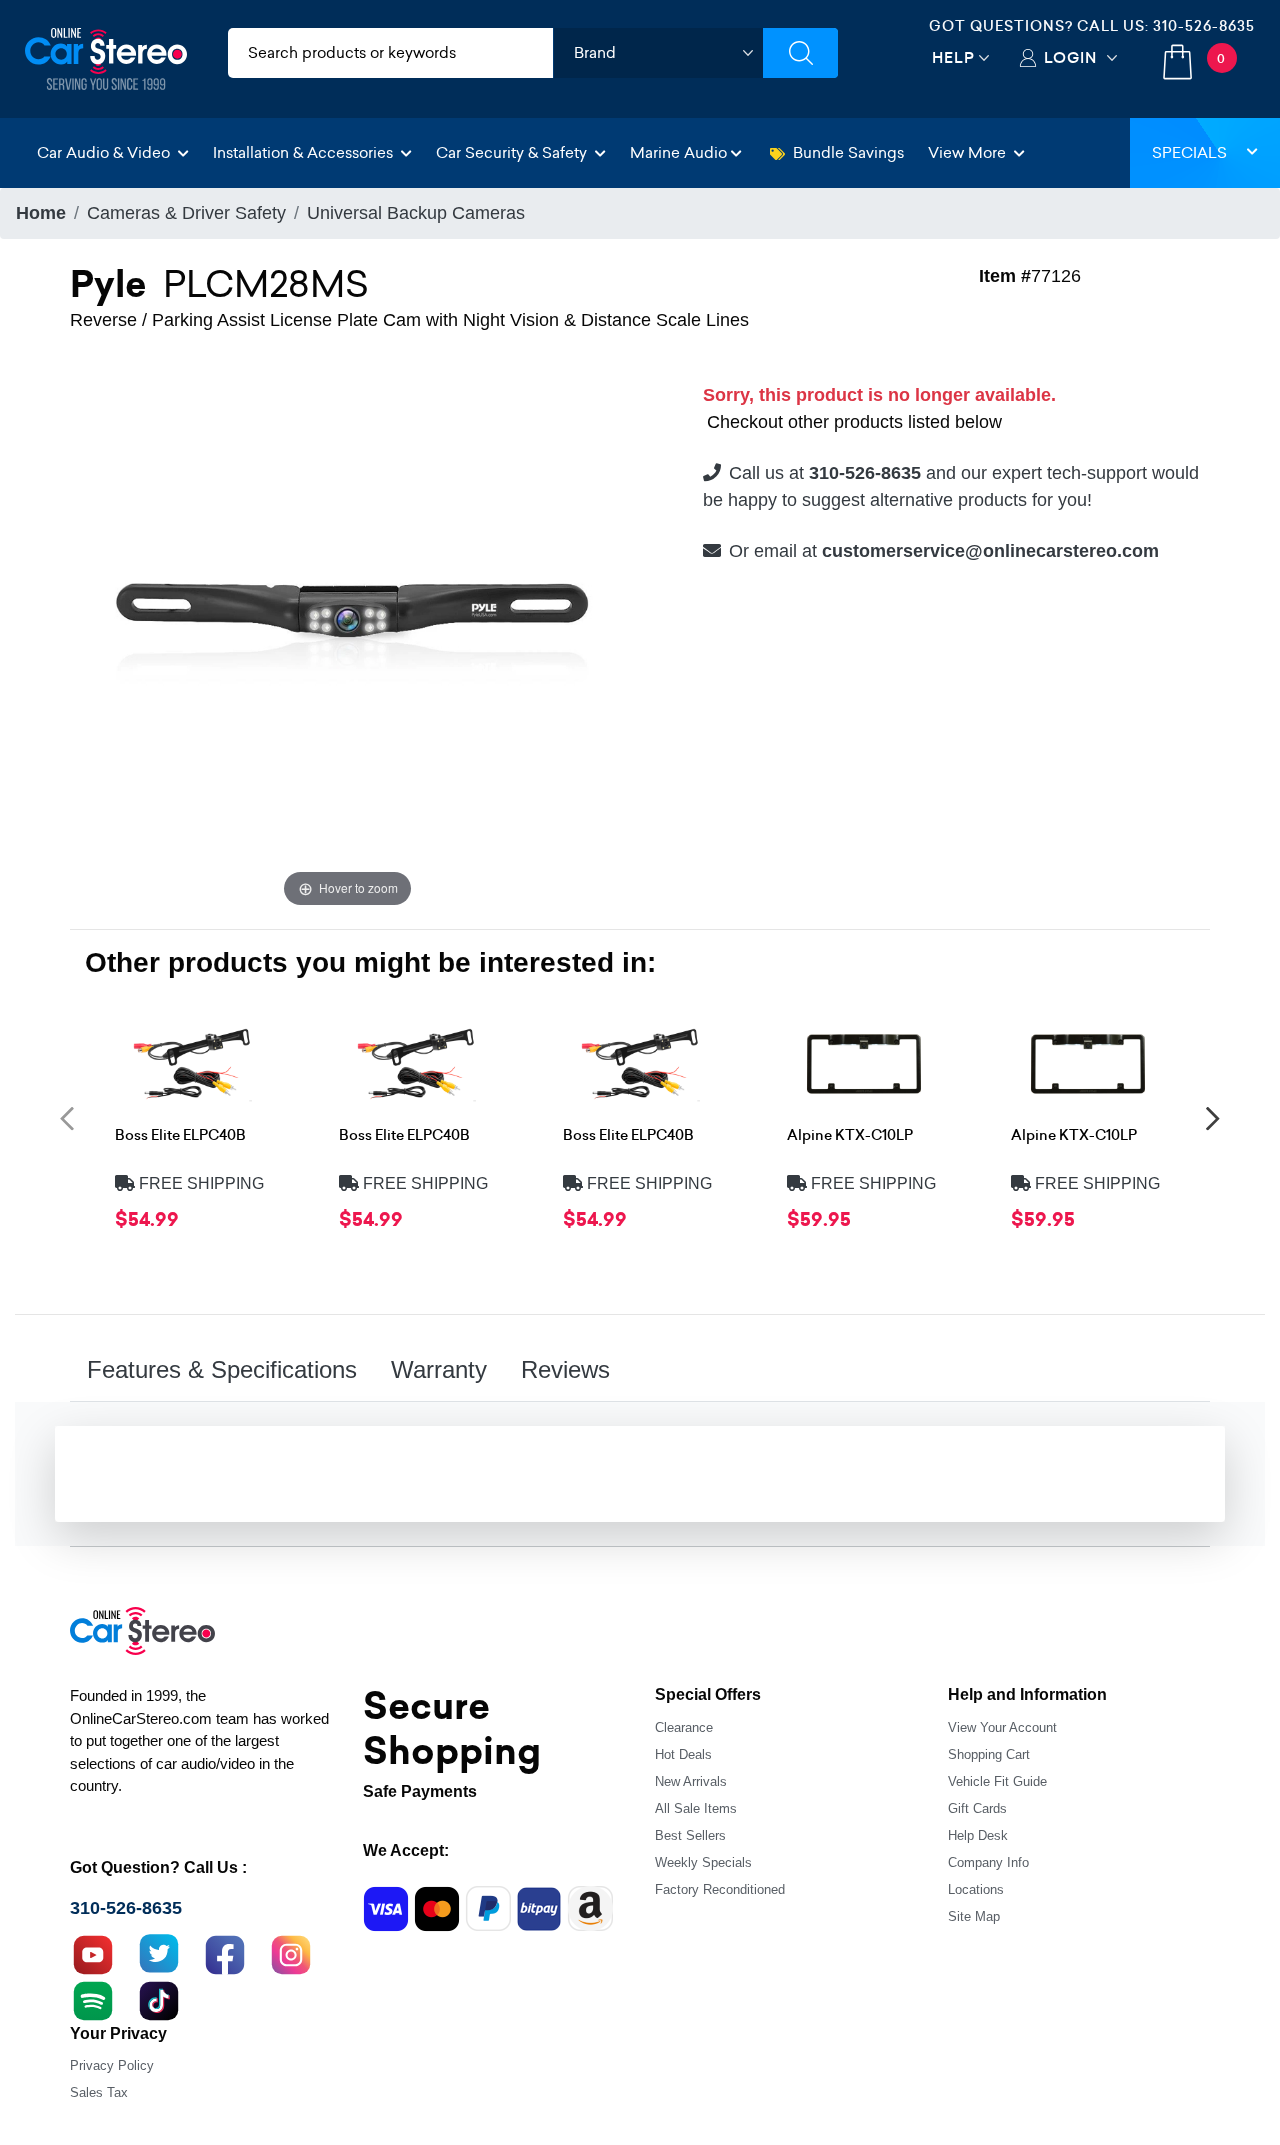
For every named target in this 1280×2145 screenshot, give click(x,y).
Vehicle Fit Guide (997, 1781)
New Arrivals (691, 1781)
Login (1070, 57)
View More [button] (969, 152)
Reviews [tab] (565, 1369)
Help (953, 57)
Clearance (684, 1727)
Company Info (988, 1862)
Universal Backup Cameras (416, 213)
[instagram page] (291, 1953)
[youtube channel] (93, 1953)
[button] (67, 1117)
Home (41, 213)
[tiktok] (159, 1999)
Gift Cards (977, 1808)
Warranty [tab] (439, 1369)
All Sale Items (696, 1808)
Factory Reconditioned (720, 1889)
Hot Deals (683, 1754)
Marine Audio (678, 152)
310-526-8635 (1204, 26)
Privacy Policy (112, 2065)
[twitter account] (159, 1953)
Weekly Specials (703, 1862)
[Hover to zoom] (347, 634)
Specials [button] (1189, 152)
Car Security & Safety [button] (513, 152)
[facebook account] (225, 1953)
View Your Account (1002, 1727)
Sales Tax (99, 2092)
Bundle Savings (848, 152)
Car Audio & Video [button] (105, 152)
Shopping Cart (989, 1754)
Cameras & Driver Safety (186, 213)
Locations (976, 1889)
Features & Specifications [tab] (222, 1369)
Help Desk (978, 1835)
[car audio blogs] (93, 1999)
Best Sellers (690, 1835)
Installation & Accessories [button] (305, 152)
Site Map (974, 1916)
